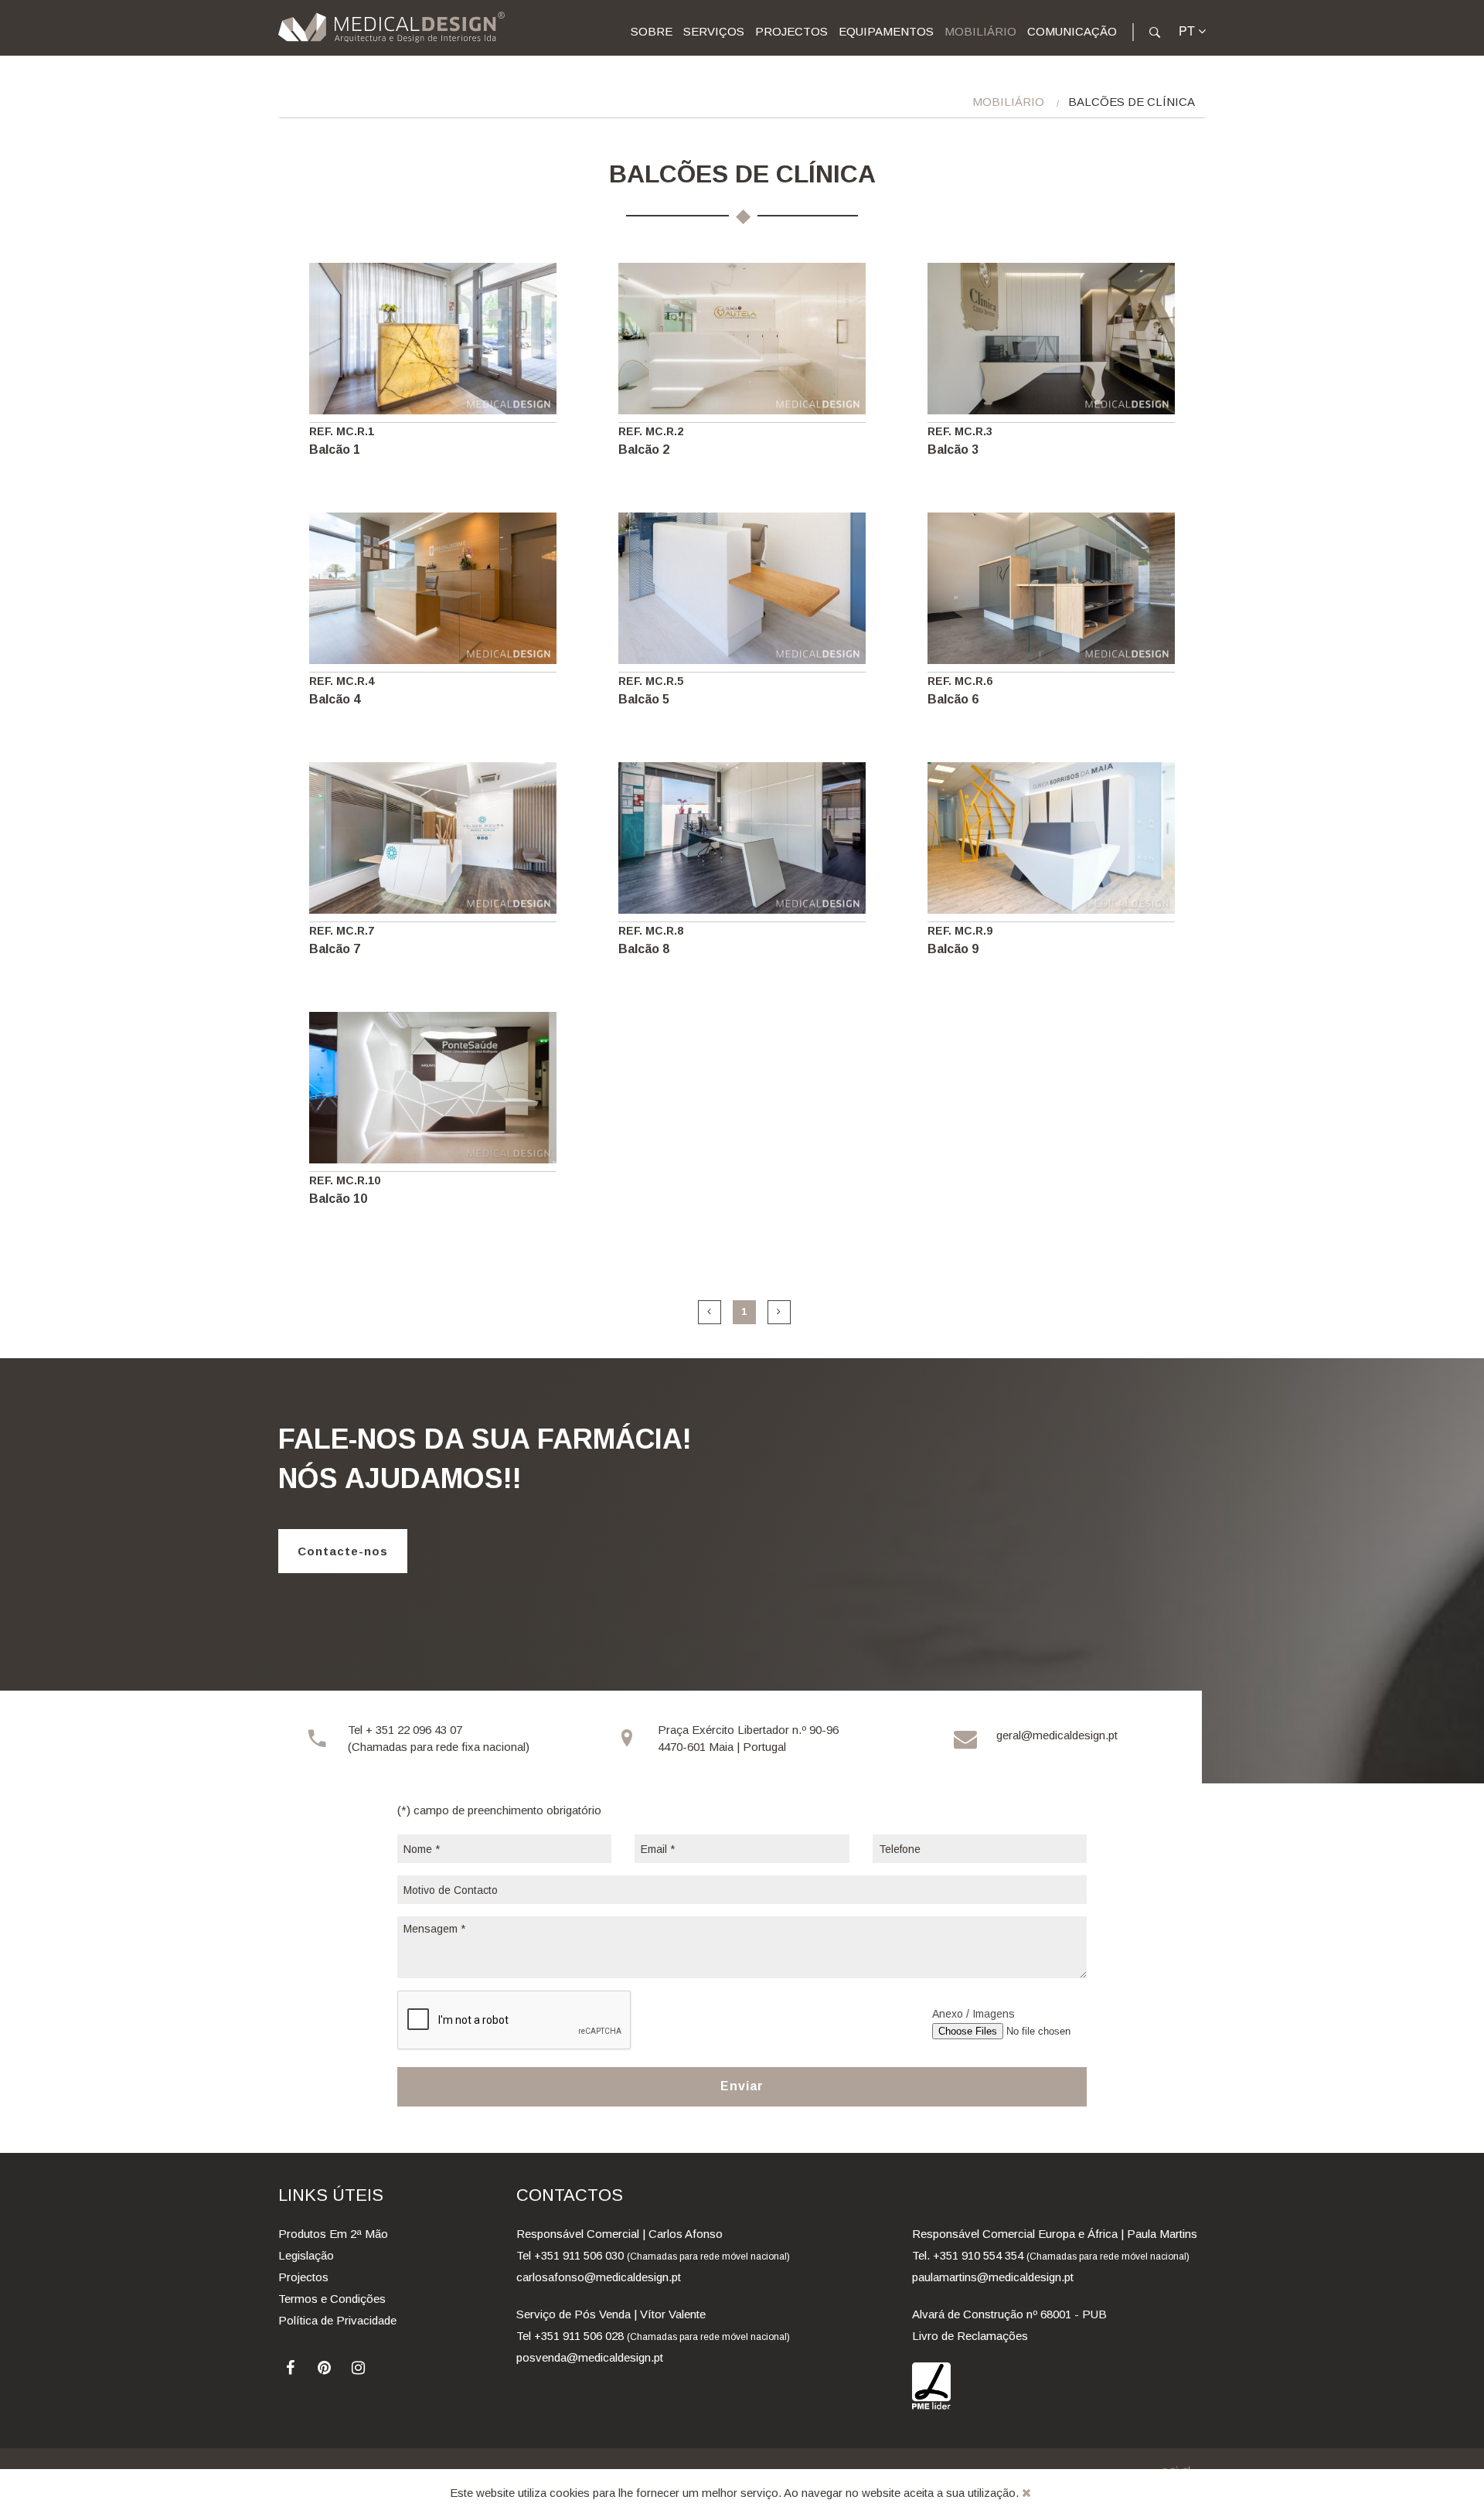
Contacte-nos (343, 1551)
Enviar (742, 2086)
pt (1188, 31)
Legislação (306, 2255)
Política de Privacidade (337, 2320)
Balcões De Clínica (1132, 102)
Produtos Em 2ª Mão (333, 2234)
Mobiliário (980, 31)
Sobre (652, 31)
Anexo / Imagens (973, 2014)
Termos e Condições (332, 2299)
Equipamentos (886, 31)
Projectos (791, 31)
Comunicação (1072, 31)
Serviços (714, 31)
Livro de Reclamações (970, 2336)
